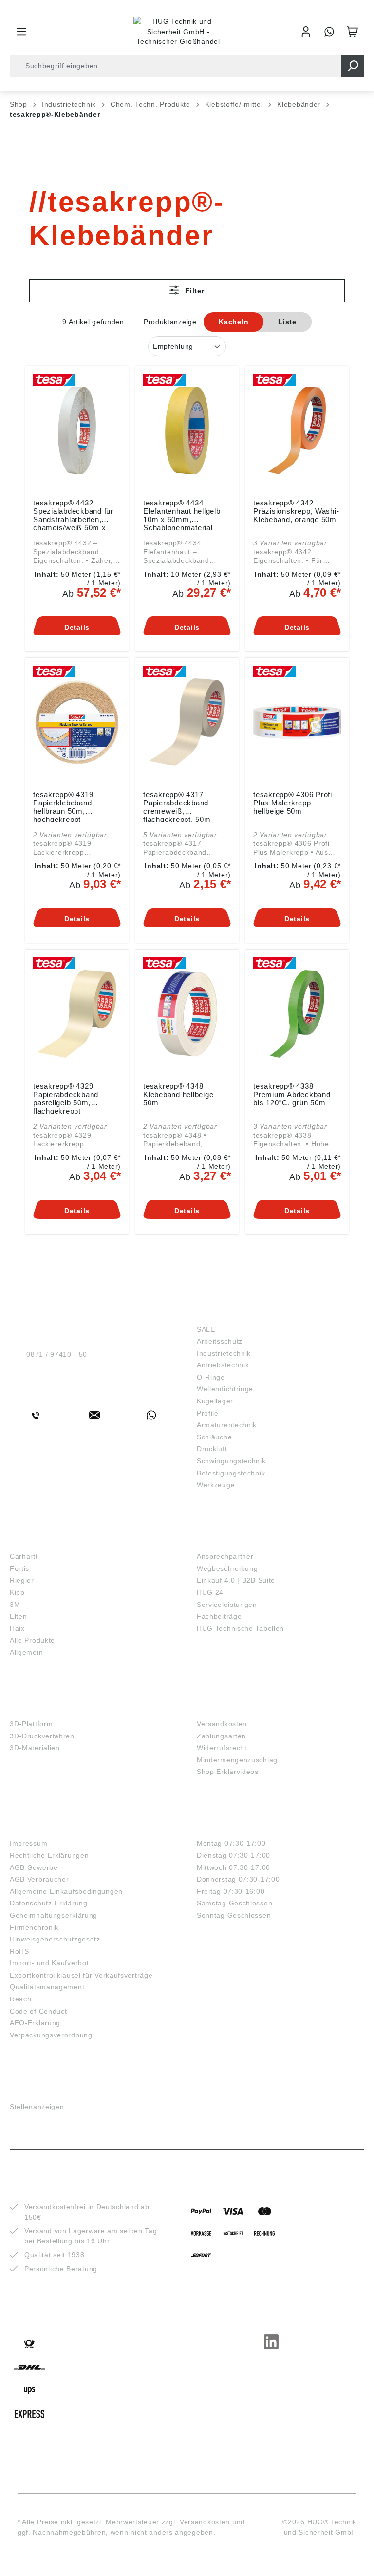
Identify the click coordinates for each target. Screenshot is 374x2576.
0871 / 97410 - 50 (57, 1354)
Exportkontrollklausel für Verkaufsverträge (81, 1975)
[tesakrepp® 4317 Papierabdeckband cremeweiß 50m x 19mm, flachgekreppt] (187, 722)
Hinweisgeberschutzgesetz (55, 1939)
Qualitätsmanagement (47, 1987)
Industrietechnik (224, 1353)
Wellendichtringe (225, 1389)
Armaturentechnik (227, 1425)
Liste (287, 322)
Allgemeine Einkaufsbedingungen (66, 1891)
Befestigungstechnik (231, 1473)
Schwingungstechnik (231, 1461)
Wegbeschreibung (227, 1568)
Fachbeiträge (219, 1616)
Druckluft (212, 1449)
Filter (194, 291)
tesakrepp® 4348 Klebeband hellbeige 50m (178, 1094)
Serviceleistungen (227, 1605)
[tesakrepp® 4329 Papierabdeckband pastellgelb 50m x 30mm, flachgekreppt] (77, 1014)
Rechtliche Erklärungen (49, 1855)
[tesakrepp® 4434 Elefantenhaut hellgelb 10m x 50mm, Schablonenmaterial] (187, 430)
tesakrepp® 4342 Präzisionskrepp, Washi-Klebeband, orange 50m (296, 511)
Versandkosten (222, 1724)
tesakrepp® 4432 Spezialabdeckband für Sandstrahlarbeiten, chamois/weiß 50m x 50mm (73, 515)
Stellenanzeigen (37, 2107)
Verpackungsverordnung (51, 2035)
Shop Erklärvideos (228, 1772)
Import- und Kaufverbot (49, 1963)
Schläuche (214, 1437)
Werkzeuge (216, 1485)
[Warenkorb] (353, 32)
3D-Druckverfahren (42, 1736)
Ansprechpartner (225, 1556)
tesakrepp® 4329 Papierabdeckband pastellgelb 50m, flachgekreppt (66, 1098)
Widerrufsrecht (222, 1748)
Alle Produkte (32, 1640)
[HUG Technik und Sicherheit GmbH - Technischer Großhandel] (178, 32)
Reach (21, 1999)
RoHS (19, 1951)
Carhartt (24, 1556)
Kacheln (234, 322)
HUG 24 (210, 1592)
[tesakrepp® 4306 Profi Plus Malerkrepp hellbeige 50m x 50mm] (297, 722)
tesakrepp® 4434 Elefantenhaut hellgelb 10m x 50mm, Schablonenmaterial (182, 515)
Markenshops (38, 1542)
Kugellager (215, 1401)
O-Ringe (211, 1377)
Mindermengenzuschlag (237, 1760)
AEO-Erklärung (35, 2023)
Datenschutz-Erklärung (49, 1903)
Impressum (28, 1843)
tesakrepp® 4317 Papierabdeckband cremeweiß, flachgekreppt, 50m (177, 806)
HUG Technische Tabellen (240, 1628)
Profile (208, 1413)
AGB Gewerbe (34, 1867)
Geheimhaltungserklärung (54, 1915)
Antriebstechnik (223, 1365)
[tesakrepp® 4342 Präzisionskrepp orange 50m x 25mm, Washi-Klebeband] (297, 430)
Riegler (22, 1580)
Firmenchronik (34, 1927)
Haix (17, 1628)
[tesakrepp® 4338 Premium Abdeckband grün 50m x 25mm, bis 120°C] (297, 1014)
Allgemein (26, 1652)
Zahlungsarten (221, 1736)
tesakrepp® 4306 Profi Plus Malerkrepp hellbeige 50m (293, 803)
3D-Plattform (31, 1724)
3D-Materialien (35, 1748)
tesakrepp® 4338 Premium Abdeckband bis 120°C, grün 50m (292, 1094)
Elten (19, 1616)
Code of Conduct (38, 2011)
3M (15, 1605)
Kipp (17, 1592)
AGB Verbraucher (39, 1879)
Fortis (19, 1568)
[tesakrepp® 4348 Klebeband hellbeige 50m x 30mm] (187, 1014)
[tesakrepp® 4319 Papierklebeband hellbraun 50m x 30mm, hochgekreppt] (77, 722)
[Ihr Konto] (306, 32)
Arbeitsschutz (220, 1341)
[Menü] (21, 32)
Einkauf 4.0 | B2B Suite (236, 1580)
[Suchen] (353, 66)
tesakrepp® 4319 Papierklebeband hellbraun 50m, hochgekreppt (63, 806)
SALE (206, 1329)
